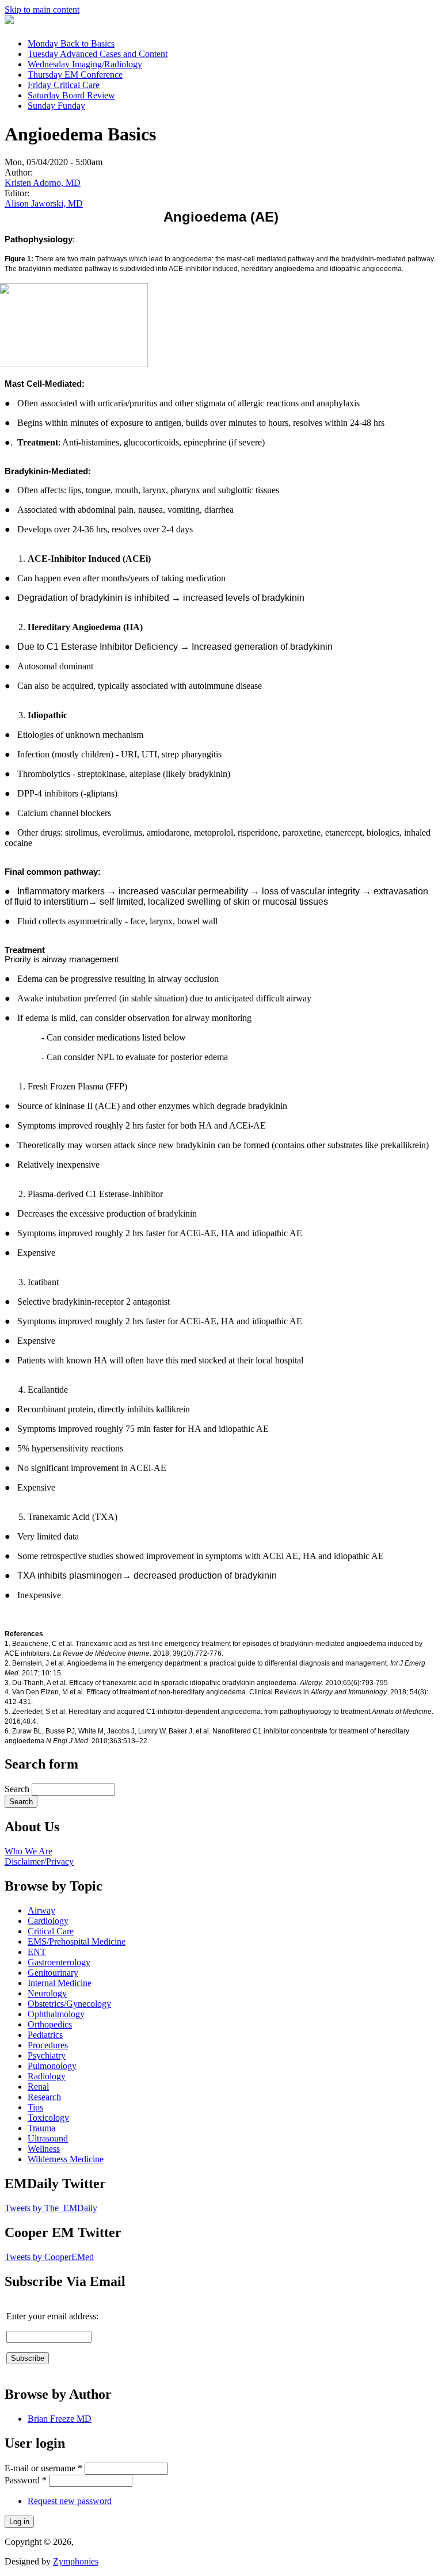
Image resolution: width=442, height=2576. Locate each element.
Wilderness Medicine (66, 2159)
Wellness (44, 2149)
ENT (37, 1952)
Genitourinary (53, 1973)
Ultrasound (48, 2138)
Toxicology (48, 2118)
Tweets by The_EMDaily (51, 2208)
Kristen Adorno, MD (43, 183)
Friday (64, 85)
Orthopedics (50, 2024)
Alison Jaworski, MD (44, 203)
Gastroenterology (59, 1962)
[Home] (9, 21)
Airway (41, 1910)
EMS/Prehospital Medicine (77, 1941)
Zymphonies (76, 2561)
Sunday (56, 106)
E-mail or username (43, 2468)
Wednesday (85, 64)
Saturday (71, 95)
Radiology (47, 2076)
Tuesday (98, 54)
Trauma (41, 2128)
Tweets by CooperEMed (49, 2257)
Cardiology (48, 1921)
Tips (35, 2107)
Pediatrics (45, 2035)
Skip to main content (42, 9)
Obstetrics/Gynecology (69, 2004)
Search (18, 1789)
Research (44, 2097)
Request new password (70, 2501)
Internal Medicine (60, 1983)
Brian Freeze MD (60, 2419)
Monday (71, 43)
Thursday (75, 75)
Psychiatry (47, 2055)
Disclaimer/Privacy (39, 1861)
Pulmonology (52, 2066)
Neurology (47, 1993)
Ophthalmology (56, 2014)
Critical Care (51, 1931)
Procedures (48, 2045)
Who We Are (28, 1851)
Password (26, 2480)
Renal (38, 2087)
